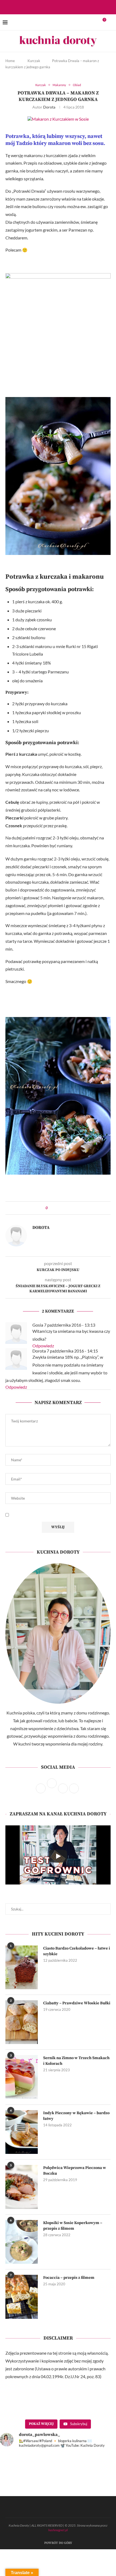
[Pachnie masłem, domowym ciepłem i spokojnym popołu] (28, 2485)
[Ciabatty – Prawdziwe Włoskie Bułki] (22, 2022)
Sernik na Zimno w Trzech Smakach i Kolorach (76, 2061)
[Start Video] (58, 1856)
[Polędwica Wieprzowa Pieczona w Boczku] (22, 2187)
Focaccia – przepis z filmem (69, 2278)
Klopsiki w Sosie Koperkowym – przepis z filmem (73, 2226)
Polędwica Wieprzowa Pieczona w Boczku (75, 2171)
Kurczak (34, 61)
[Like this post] (51, 1208)
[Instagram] (60, 7)
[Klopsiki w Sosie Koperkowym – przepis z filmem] (22, 2242)
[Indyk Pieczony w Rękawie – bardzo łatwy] (22, 2132)
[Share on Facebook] (57, 1208)
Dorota (49, 107)
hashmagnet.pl (58, 2530)
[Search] (111, 22)
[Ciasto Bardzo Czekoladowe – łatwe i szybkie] (22, 1967)
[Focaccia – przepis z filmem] (22, 2297)
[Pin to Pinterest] (62, 1208)
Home (10, 61)
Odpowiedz (43, 1346)
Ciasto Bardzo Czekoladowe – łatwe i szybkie (77, 1951)
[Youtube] (74, 7)
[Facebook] (53, 7)
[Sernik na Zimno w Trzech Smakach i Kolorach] (22, 2077)
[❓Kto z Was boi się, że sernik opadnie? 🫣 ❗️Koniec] (88, 2485)
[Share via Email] (67, 1208)
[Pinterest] (67, 7)
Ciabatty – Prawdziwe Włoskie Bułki (77, 2003)
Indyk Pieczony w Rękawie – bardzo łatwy (76, 2116)
